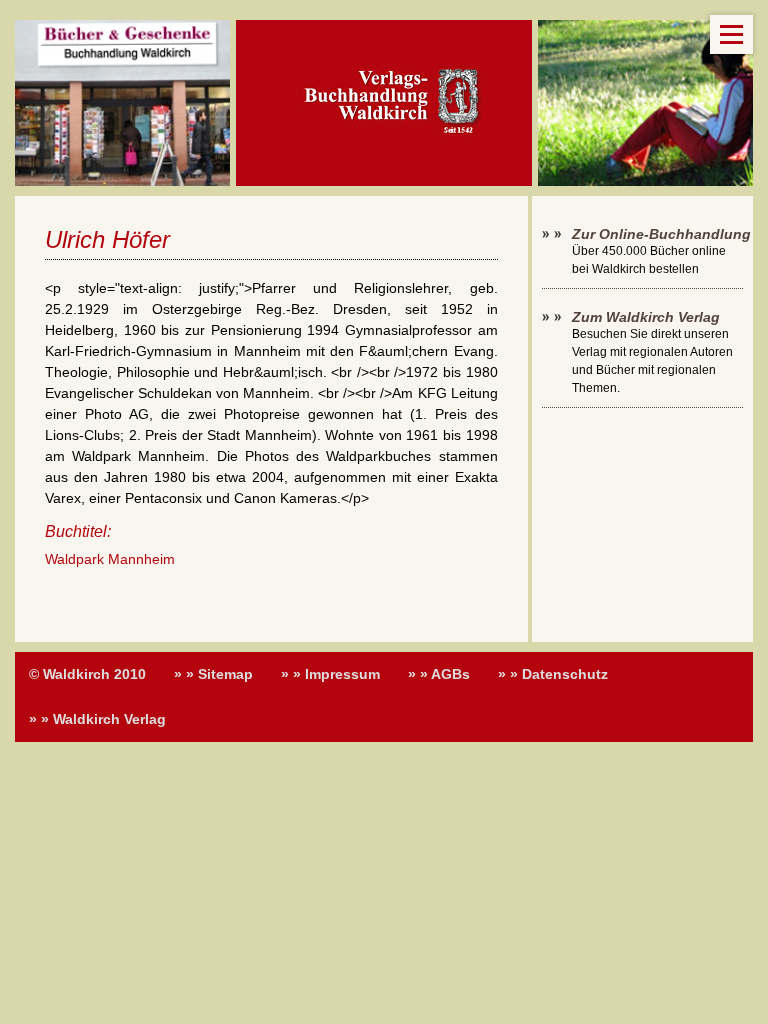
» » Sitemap (213, 674)
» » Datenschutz (553, 674)
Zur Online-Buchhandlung (661, 234)
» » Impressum (330, 674)
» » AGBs (439, 674)
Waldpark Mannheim (110, 559)
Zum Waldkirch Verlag (646, 317)
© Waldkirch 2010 (87, 674)
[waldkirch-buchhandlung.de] (384, 103)
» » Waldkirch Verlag (97, 719)
